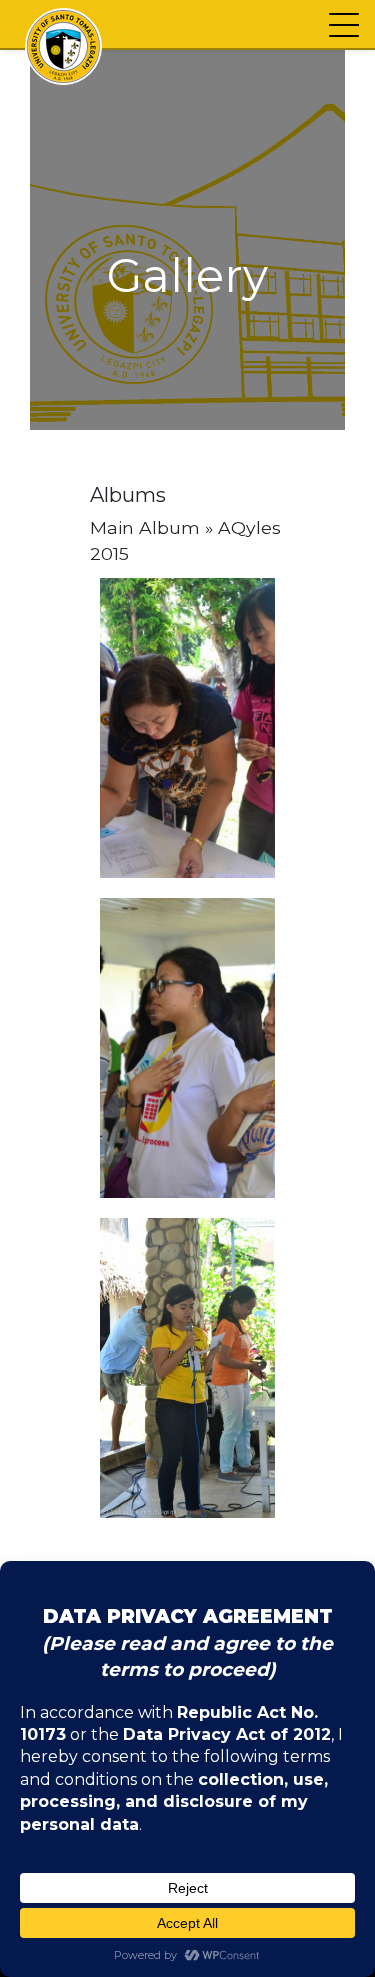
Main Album (145, 527)
